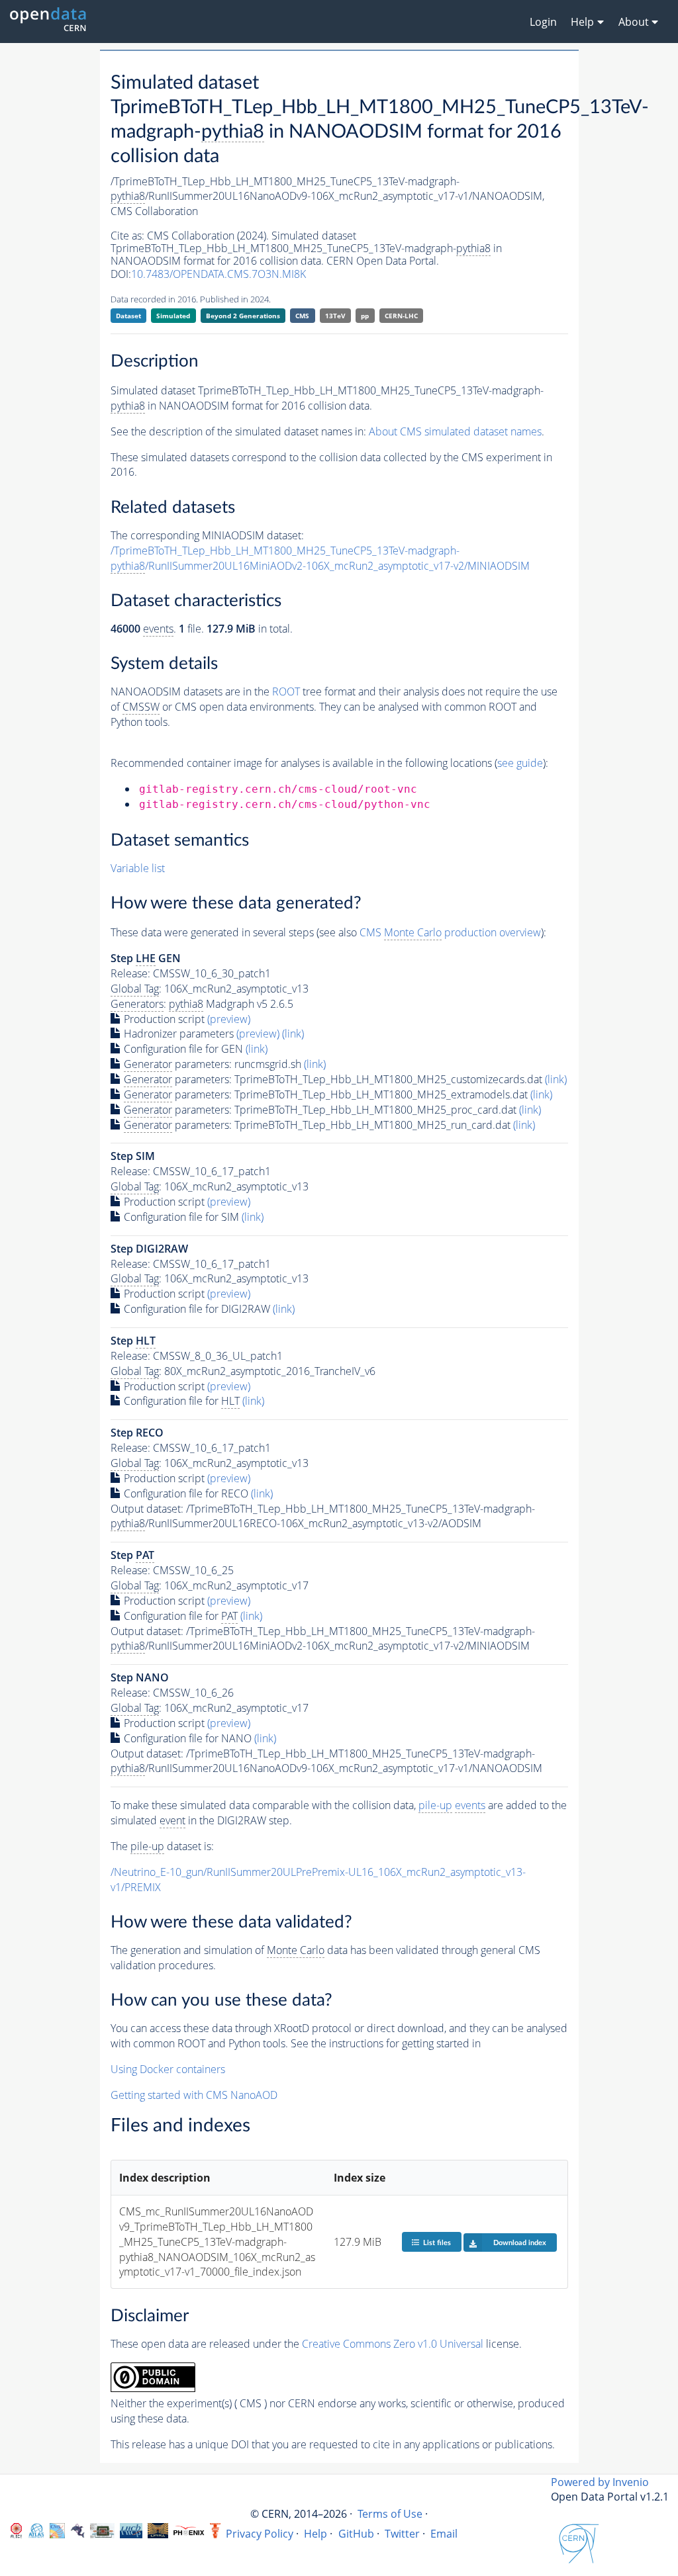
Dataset (128, 316)
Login (543, 22)
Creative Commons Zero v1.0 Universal (393, 2344)
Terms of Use (390, 2514)
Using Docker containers (168, 2069)
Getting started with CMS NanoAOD (194, 2095)
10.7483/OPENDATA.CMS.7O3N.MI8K (218, 274)
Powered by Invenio (600, 2482)
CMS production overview (450, 932)
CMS (302, 316)
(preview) (229, 1019)
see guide (520, 763)
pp (365, 316)
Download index (520, 2243)
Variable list (138, 868)
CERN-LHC (401, 316)
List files (437, 2243)
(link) (293, 1034)
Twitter (402, 2534)
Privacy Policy (260, 2534)
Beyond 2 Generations (243, 316)
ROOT (286, 691)
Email (444, 2534)
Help (315, 2534)
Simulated (173, 316)
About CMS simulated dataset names (455, 431)
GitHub (356, 2534)
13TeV (335, 316)
